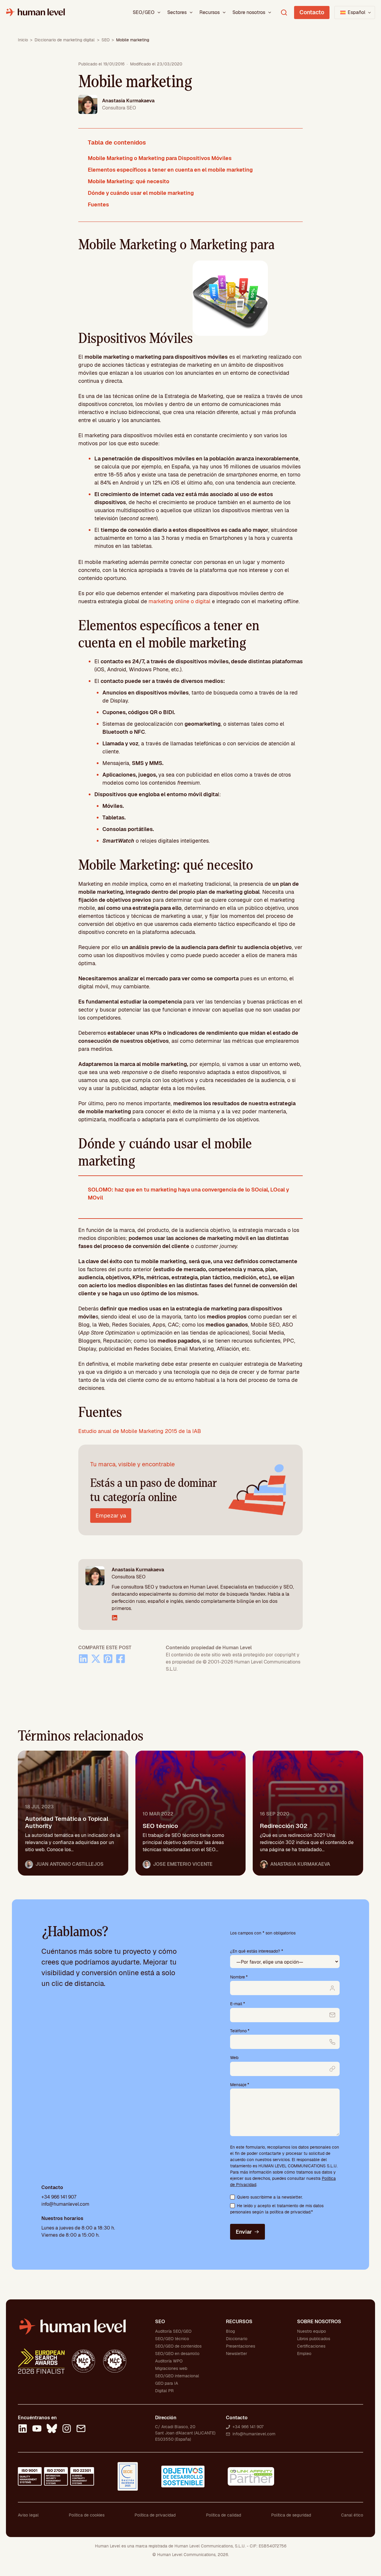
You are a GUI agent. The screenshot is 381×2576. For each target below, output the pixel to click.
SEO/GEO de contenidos (178, 2346)
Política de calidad (224, 2515)
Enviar (244, 2232)
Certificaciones (311, 2346)
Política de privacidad (155, 2515)
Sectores (177, 12)
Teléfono (240, 2031)
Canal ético (352, 2515)
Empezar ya (111, 1516)
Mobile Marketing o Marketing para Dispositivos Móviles (160, 158)
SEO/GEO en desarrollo (177, 2354)
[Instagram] (67, 2429)
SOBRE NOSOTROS (319, 2322)
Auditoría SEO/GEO (173, 2331)
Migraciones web (171, 2368)
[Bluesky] (52, 2429)
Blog (230, 2331)
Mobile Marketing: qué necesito (129, 181)
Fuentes (98, 204)
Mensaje (240, 2085)
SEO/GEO (144, 12)
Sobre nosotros (249, 12)
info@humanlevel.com (65, 2204)
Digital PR (164, 2391)
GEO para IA (167, 2383)
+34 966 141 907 (59, 2197)
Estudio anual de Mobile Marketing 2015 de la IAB (140, 1431)
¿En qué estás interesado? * (257, 1951)
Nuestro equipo (311, 2331)
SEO (106, 40)
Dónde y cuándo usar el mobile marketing (141, 193)
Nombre (239, 1977)
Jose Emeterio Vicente (183, 1864)
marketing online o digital (179, 601)
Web (234, 2058)
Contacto (312, 12)
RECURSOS (239, 2322)
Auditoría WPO (169, 2361)
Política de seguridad (291, 2515)
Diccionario (237, 2339)
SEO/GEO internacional (177, 2376)
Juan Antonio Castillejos (70, 1864)
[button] (355, 12)
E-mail (238, 2004)
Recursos (210, 12)
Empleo (304, 2354)
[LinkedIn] (23, 2429)
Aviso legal (28, 2515)
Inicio (23, 40)
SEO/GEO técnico (172, 2339)
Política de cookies (87, 2515)
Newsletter (236, 2354)
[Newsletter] (81, 2429)
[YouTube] (37, 2429)
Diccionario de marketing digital (65, 40)
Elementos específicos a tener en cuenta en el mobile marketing (170, 170)
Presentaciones (241, 2346)
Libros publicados (314, 2339)
